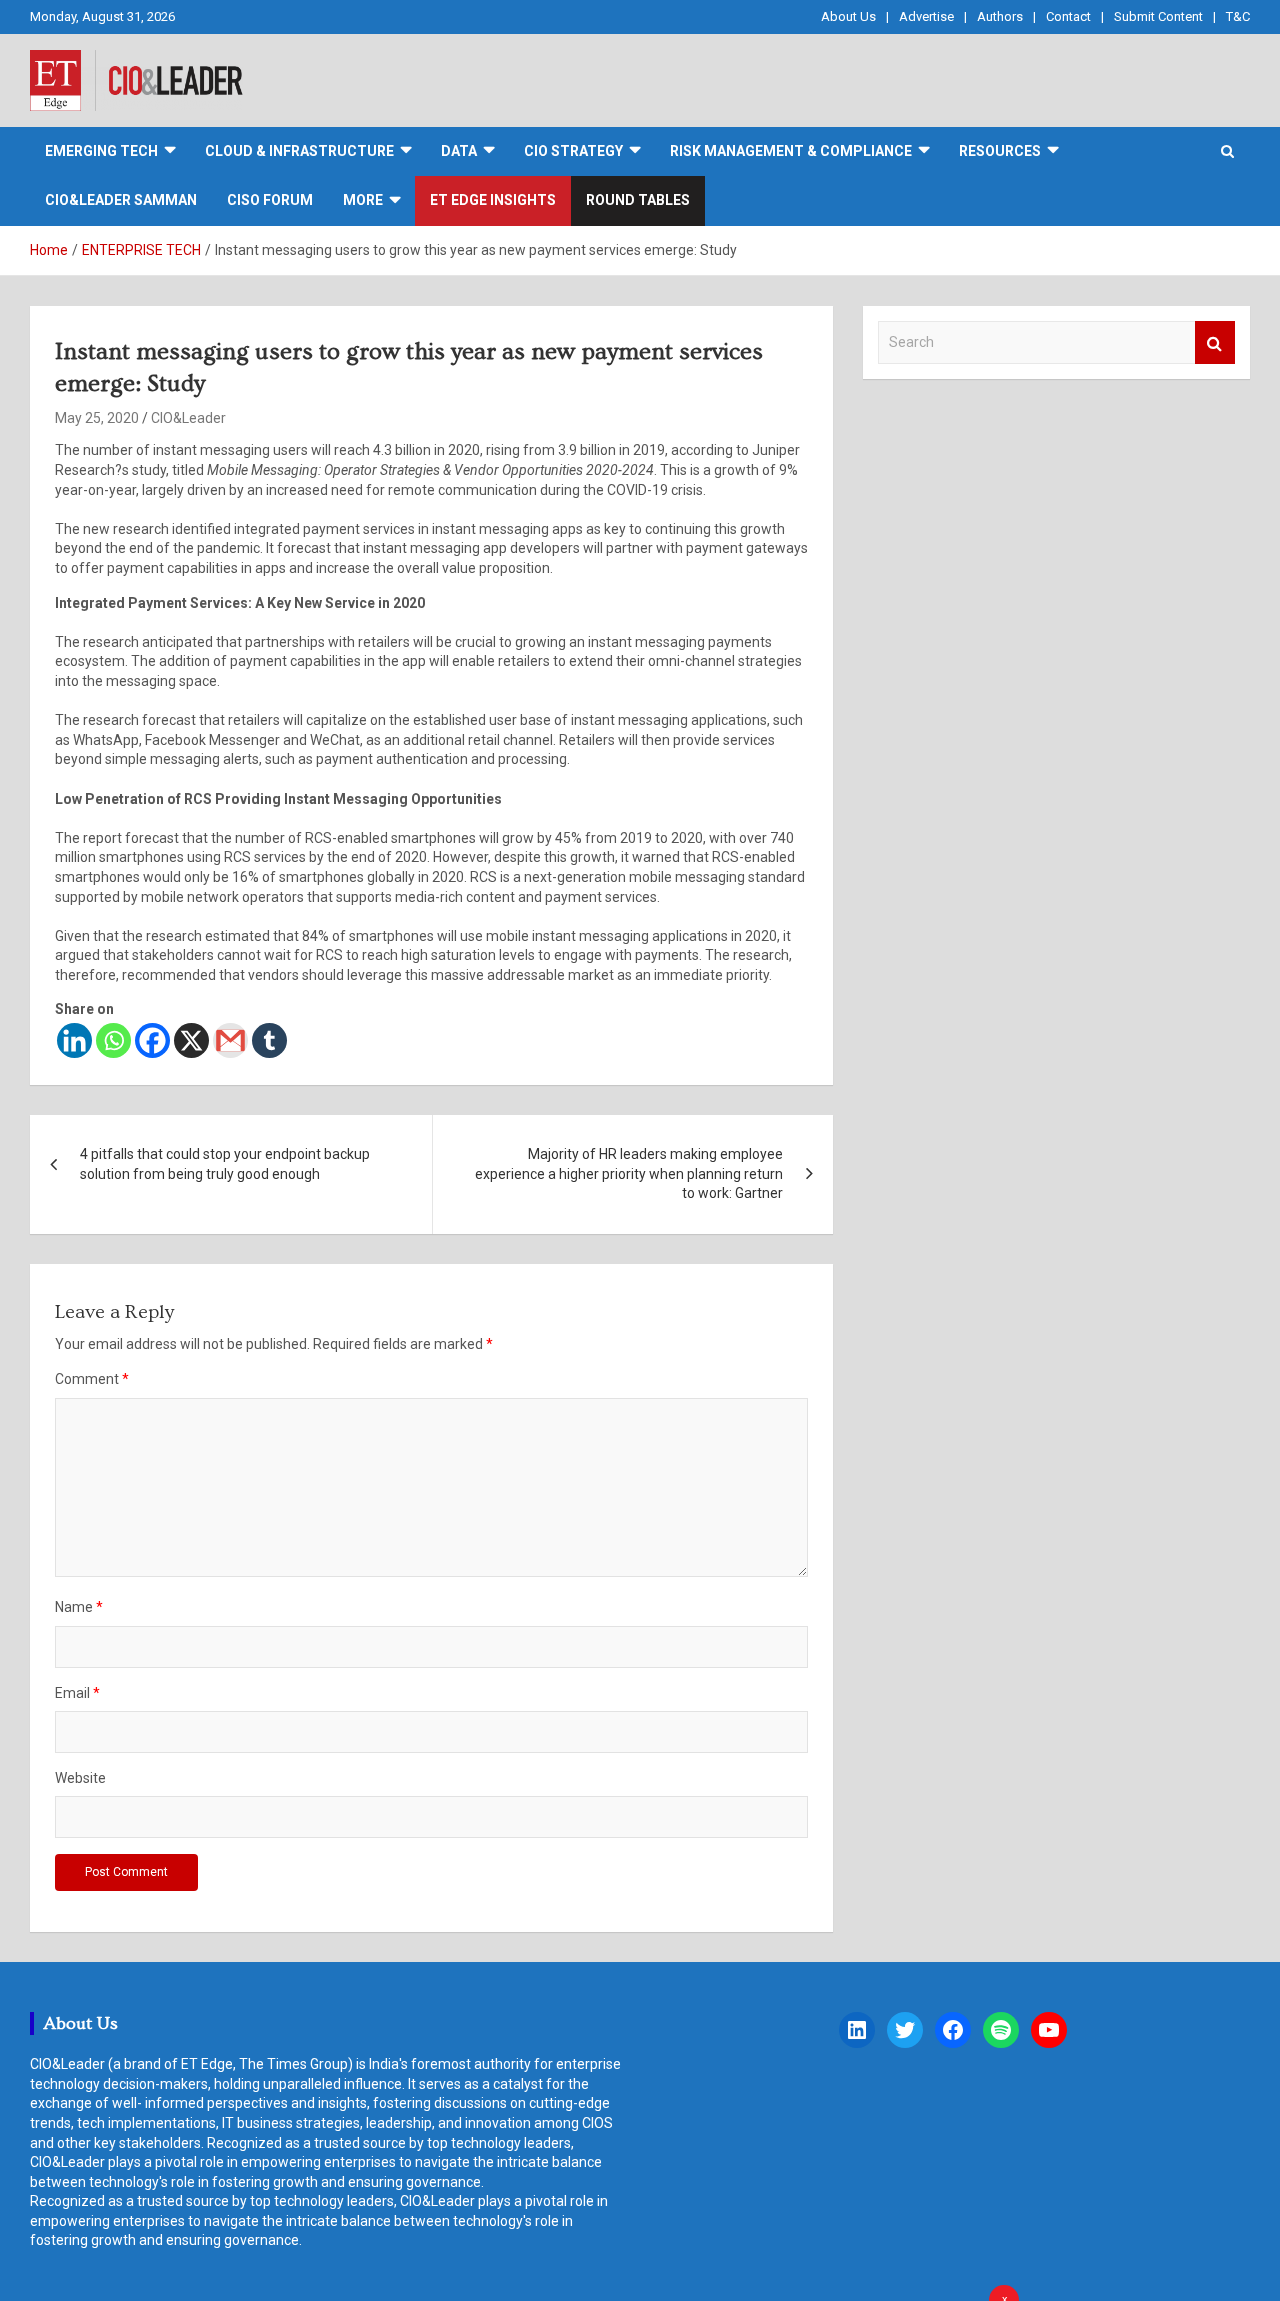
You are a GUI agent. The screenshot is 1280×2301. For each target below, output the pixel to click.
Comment (92, 1379)
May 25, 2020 (97, 418)
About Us (848, 16)
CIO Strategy (573, 151)
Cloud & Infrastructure (299, 151)
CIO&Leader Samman (121, 200)
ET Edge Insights (493, 200)
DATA (459, 151)
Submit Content (1158, 16)
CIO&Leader (188, 418)
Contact (1068, 16)
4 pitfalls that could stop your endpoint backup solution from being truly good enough (225, 1164)
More (363, 200)
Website (80, 1778)
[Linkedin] (74, 1040)
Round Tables (638, 200)
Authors (1000, 16)
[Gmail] (230, 1040)
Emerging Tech (101, 151)
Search (1215, 342)
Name (79, 1607)
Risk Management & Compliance (791, 151)
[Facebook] (152, 1040)
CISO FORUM (270, 200)
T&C (1238, 16)
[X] (191, 1040)
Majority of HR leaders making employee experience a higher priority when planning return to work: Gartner (629, 1173)
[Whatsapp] (113, 1040)
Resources (1000, 151)
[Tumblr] (269, 1040)
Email (77, 1693)
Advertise (926, 16)
